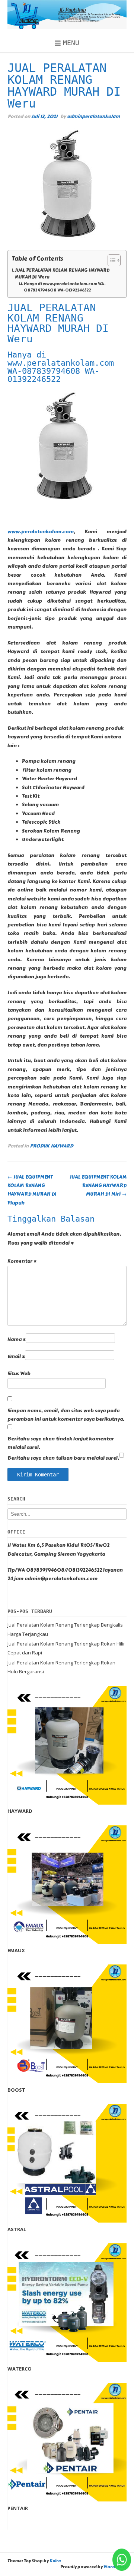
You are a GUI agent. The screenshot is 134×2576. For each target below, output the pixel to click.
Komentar (22, 1261)
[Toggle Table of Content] (110, 260)
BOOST (16, 2090)
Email (16, 1357)
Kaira (55, 2561)
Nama (17, 1340)
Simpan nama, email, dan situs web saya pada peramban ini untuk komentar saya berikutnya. (66, 1415)
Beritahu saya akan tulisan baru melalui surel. (63, 1458)
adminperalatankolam (93, 116)
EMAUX (16, 1950)
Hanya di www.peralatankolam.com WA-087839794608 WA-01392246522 (65, 287)
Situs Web (19, 1374)
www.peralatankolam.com (41, 532)
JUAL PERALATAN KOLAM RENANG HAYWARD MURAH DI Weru (62, 274)
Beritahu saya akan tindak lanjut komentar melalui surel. (61, 1443)
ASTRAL (17, 2229)
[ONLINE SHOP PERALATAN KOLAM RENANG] (67, 15)
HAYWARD (20, 1811)
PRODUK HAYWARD (51, 1146)
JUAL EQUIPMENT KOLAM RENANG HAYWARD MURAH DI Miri (98, 1186)
